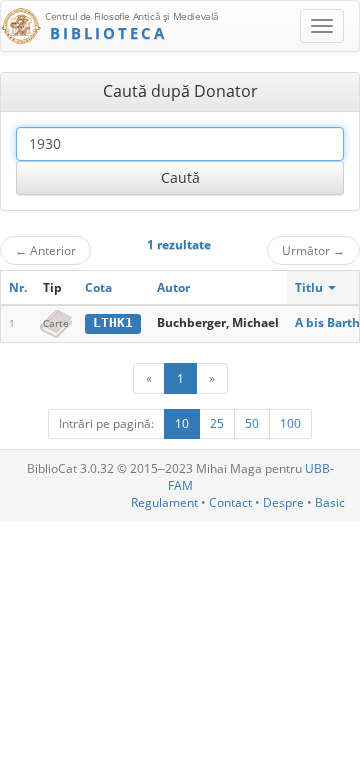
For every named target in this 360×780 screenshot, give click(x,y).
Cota (98, 287)
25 (217, 423)
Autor (173, 287)
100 (290, 423)
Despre (283, 502)
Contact (230, 502)
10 (182, 423)
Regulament (164, 502)
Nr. (18, 287)
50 (252, 423)
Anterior (45, 250)
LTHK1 (113, 322)
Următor (313, 250)
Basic (330, 502)
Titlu (310, 287)
